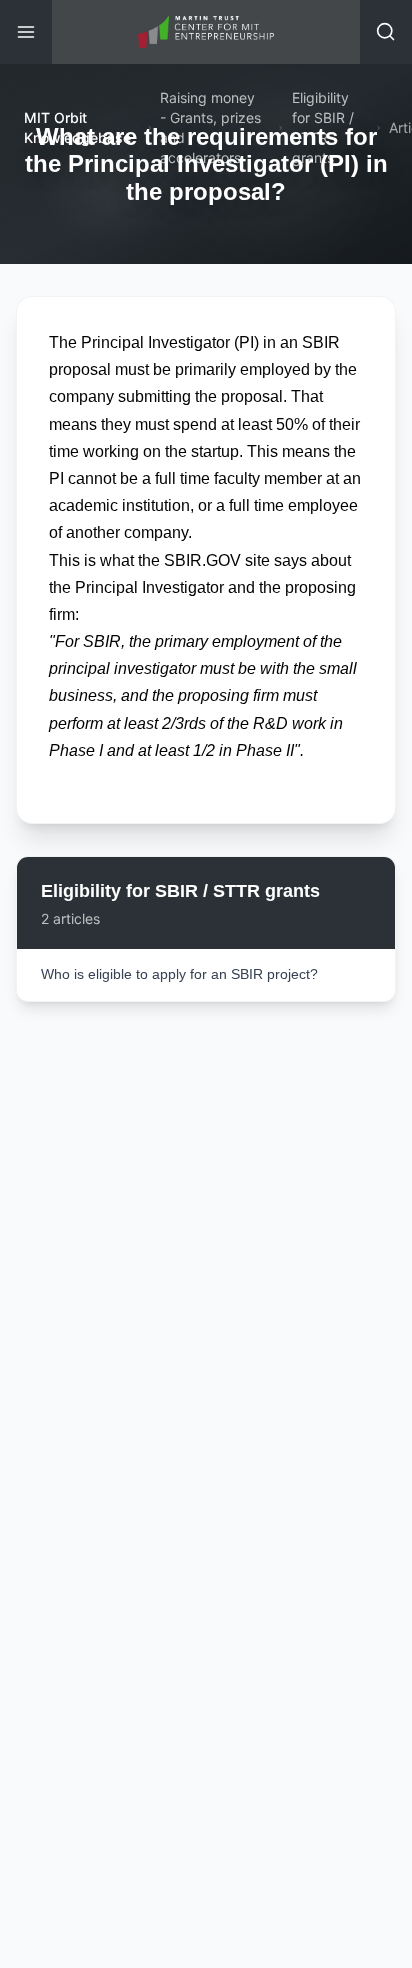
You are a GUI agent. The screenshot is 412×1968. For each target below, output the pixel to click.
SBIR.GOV (202, 560)
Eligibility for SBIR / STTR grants (323, 127)
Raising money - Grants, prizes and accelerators (210, 127)
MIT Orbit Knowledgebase (77, 127)
